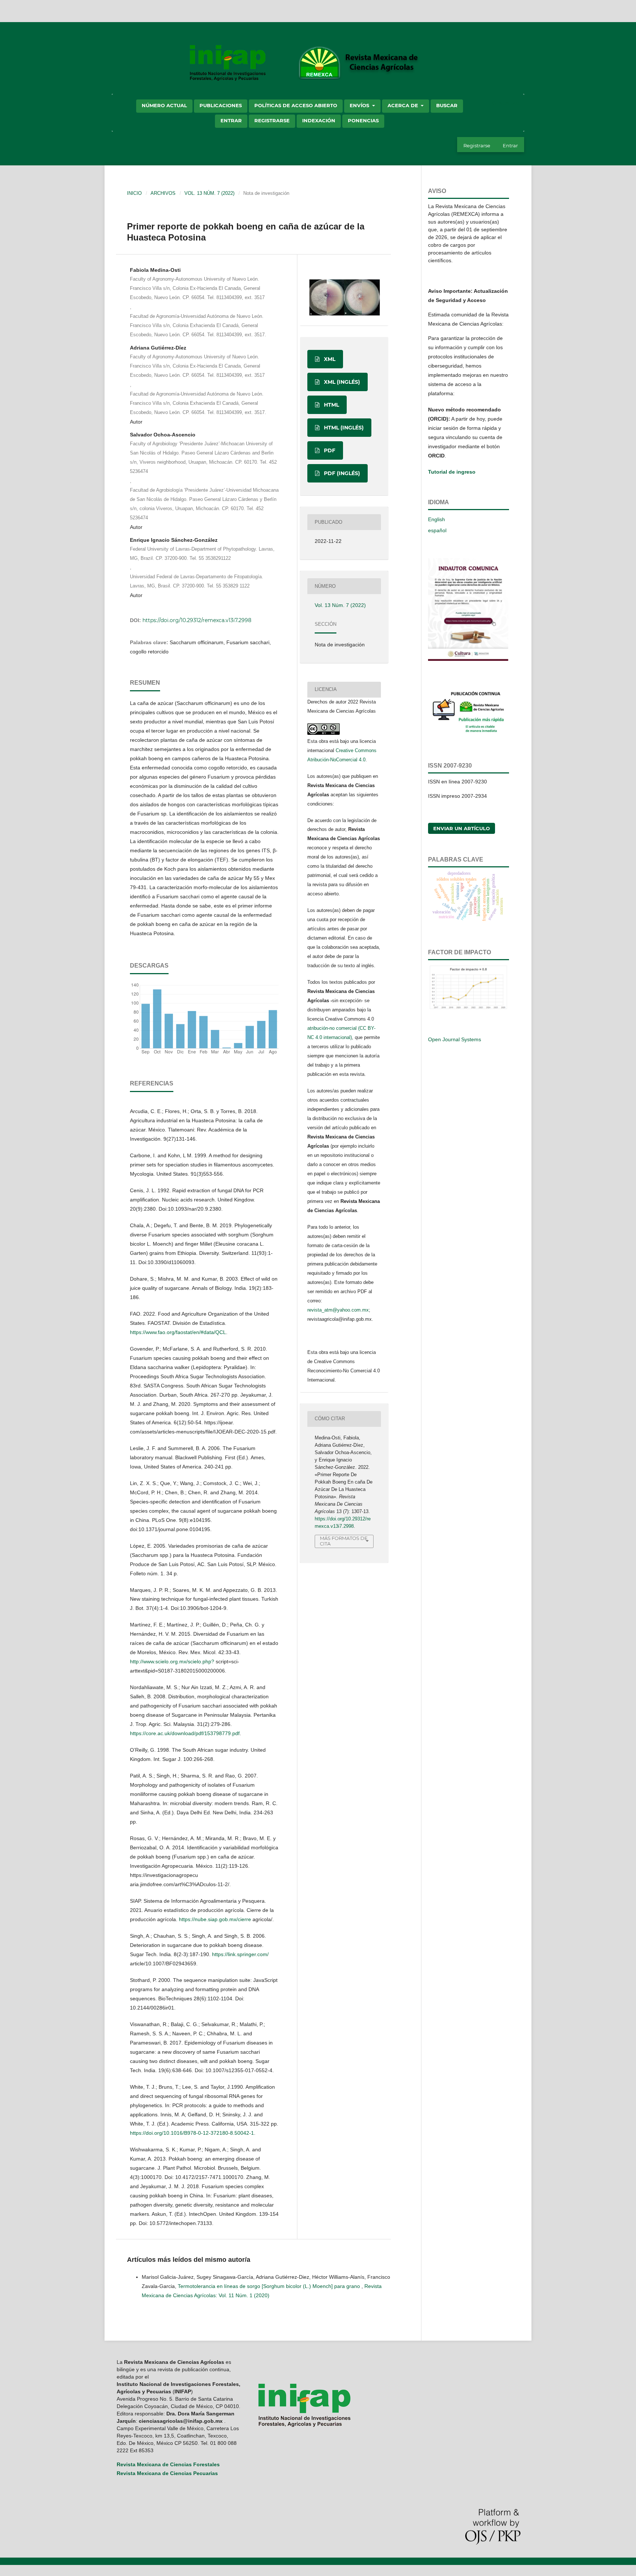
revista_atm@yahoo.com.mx (338, 1310)
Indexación (319, 120)
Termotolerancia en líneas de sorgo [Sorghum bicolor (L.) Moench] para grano (270, 2286)
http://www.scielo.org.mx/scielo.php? (172, 1661)
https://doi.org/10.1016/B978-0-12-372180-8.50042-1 (192, 2133)
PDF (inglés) (341, 473)
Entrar (231, 120)
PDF (329, 450)
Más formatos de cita (344, 1541)
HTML (331, 405)
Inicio (134, 193)
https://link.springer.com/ (240, 1954)
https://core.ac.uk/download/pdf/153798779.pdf (185, 1733)
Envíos (360, 105)
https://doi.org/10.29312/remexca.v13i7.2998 (197, 620)
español (437, 530)
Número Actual (164, 105)
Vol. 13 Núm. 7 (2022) (209, 193)
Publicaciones (221, 105)
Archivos (163, 193)
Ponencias (363, 120)
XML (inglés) (341, 382)
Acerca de (404, 105)
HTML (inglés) (343, 428)
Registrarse (272, 120)
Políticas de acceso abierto (296, 105)
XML (329, 359)
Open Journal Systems (455, 1039)
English (437, 519)
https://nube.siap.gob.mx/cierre (215, 1919)
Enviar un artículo (462, 828)
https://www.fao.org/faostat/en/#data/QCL (178, 1332)
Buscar (447, 105)
